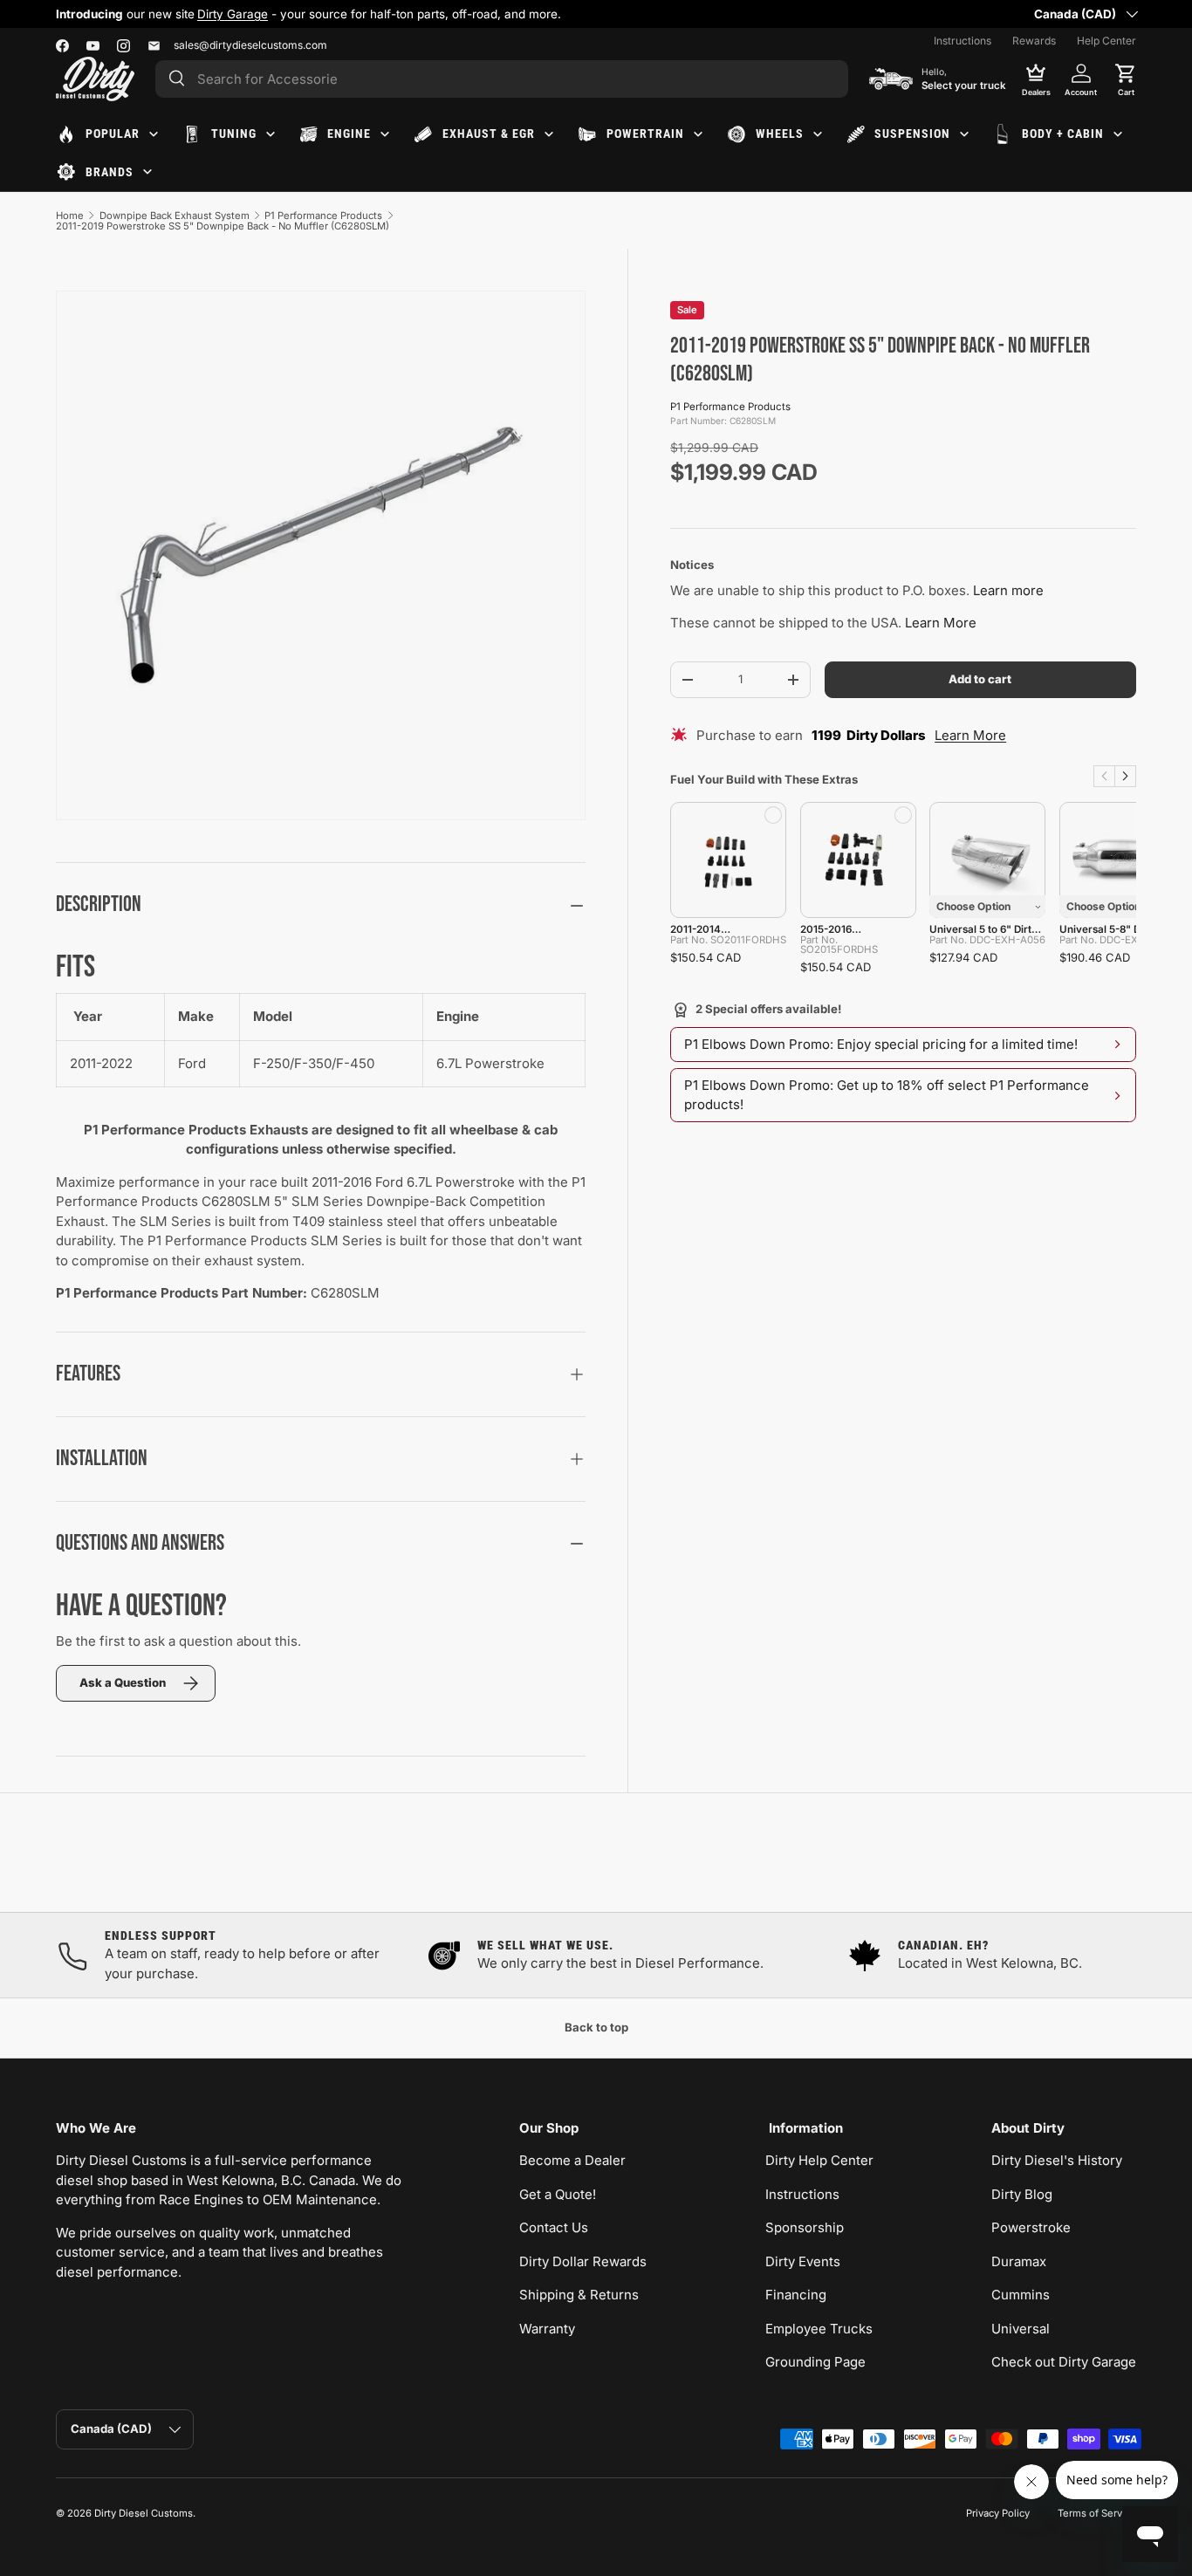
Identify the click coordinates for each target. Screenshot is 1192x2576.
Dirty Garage (233, 14)
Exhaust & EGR (489, 134)
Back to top (596, 2027)
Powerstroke (1031, 2227)
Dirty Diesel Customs (144, 2513)
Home (70, 216)
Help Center (1106, 41)
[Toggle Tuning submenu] (271, 134)
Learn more (1008, 590)
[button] (1126, 79)
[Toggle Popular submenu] (154, 134)
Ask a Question (123, 1682)
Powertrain (645, 134)
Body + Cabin (1063, 134)
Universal (1021, 2329)
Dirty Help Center (819, 2160)
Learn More (941, 623)
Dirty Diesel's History (1057, 2160)
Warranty (547, 2329)
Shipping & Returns (579, 2295)
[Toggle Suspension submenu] (964, 134)
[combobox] (502, 79)
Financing (796, 2295)
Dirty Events (803, 2261)
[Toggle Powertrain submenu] (698, 134)
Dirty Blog (1022, 2194)
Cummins (1021, 2295)
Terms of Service (1097, 2513)
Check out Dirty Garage (1064, 2362)
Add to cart (980, 679)
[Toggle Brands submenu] (147, 172)
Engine (349, 134)
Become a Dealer (572, 2160)
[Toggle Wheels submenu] (818, 134)
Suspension (912, 134)
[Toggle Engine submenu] (385, 134)
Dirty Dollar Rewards (583, 2261)
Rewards (1034, 41)
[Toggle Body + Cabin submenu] (1118, 134)
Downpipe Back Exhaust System (175, 216)
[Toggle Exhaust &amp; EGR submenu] (549, 134)
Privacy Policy (998, 2513)
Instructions (963, 41)
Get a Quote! (558, 2194)
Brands (110, 172)
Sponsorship (805, 2227)
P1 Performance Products (323, 216)
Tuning (234, 134)
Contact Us (554, 2227)
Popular (113, 134)
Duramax (1019, 2261)
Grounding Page (815, 2362)
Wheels (780, 134)
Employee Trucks (819, 2329)
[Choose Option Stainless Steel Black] (987, 860)
